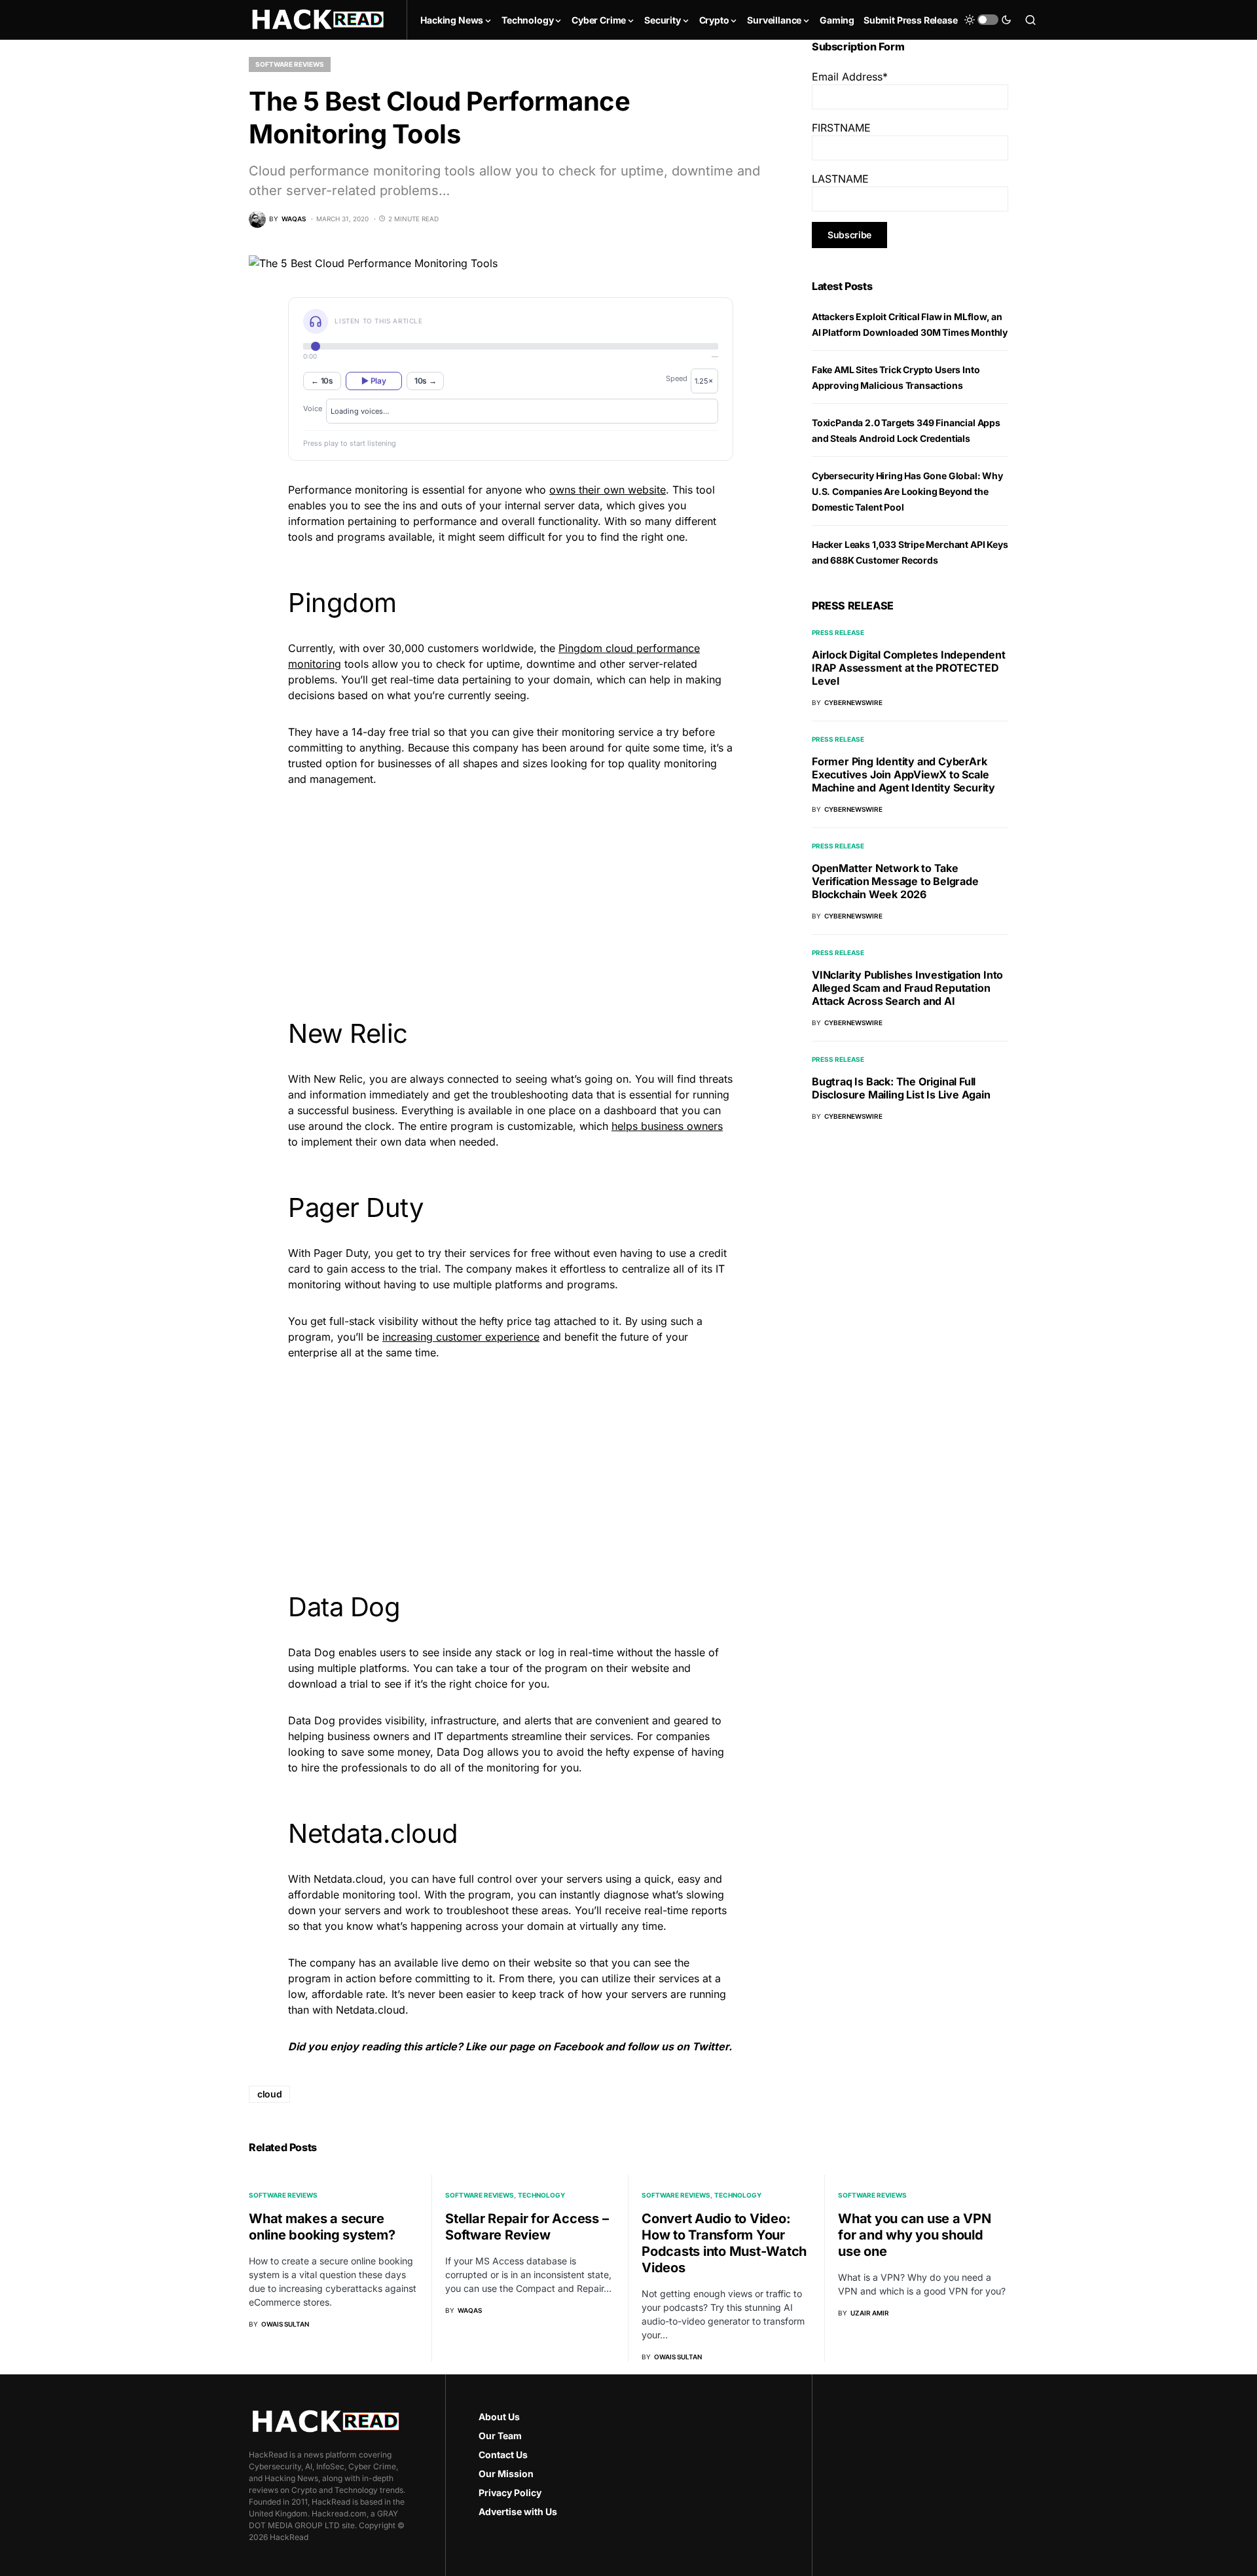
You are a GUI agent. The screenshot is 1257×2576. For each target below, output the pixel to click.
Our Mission (506, 2474)
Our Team (500, 2436)
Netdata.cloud (348, 1879)
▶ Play (373, 381)
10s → (426, 381)
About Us (499, 2417)
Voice (313, 408)
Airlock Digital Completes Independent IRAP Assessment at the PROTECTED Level (909, 668)
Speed (677, 378)
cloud (269, 2094)
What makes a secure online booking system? (322, 2227)
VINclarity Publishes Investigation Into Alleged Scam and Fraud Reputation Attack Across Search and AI (907, 988)
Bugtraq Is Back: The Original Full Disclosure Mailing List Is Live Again (901, 1088)
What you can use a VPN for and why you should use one (915, 2235)
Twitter (710, 2046)
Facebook (578, 2046)
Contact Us (503, 2455)
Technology (541, 2195)
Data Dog (312, 1652)
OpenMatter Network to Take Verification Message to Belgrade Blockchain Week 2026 (895, 881)
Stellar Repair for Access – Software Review (527, 2227)
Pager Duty (341, 1253)
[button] (988, 20)
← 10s (322, 381)
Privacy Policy (510, 2493)
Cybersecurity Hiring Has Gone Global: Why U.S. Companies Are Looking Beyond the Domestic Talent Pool (907, 491)
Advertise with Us (518, 2512)
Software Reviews (290, 64)
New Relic (338, 1079)
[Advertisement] (511, 890)
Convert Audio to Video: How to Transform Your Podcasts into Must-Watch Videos (724, 2243)
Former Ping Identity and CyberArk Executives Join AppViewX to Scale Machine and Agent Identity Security (903, 774)
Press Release (838, 632)
